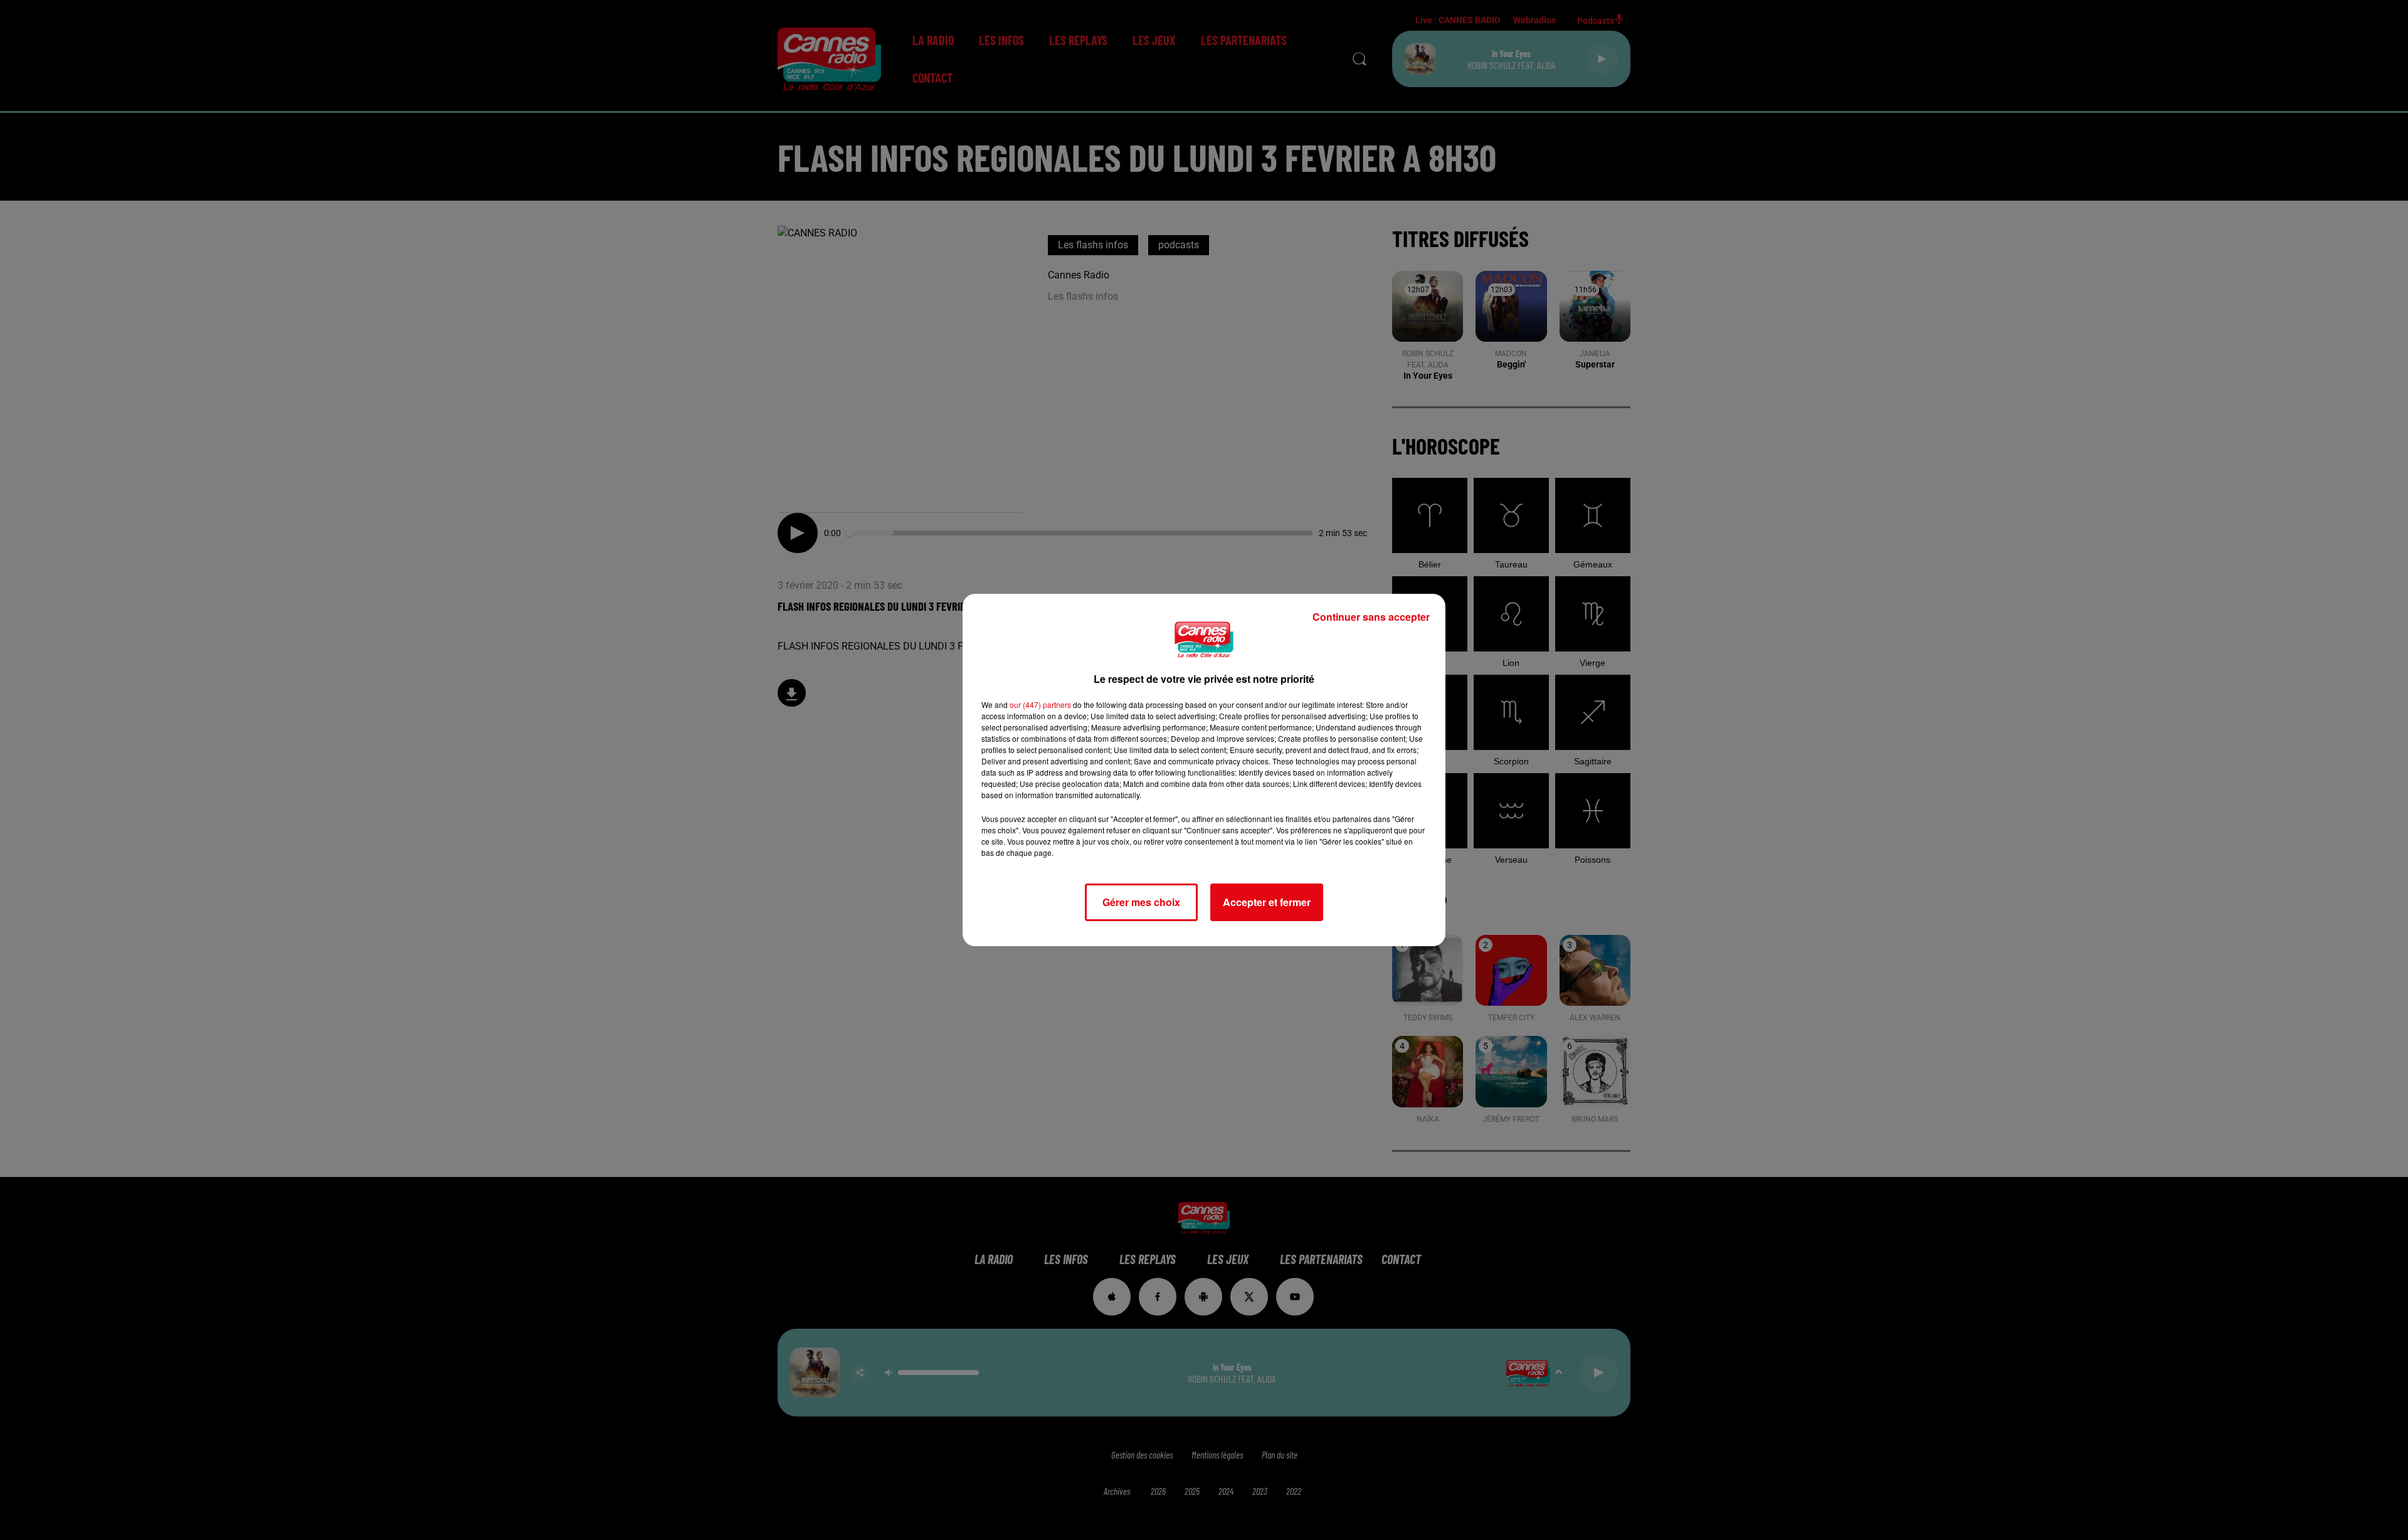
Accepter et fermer (1267, 902)
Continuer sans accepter (1371, 617)
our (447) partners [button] (1040, 704)
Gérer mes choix (1141, 902)
